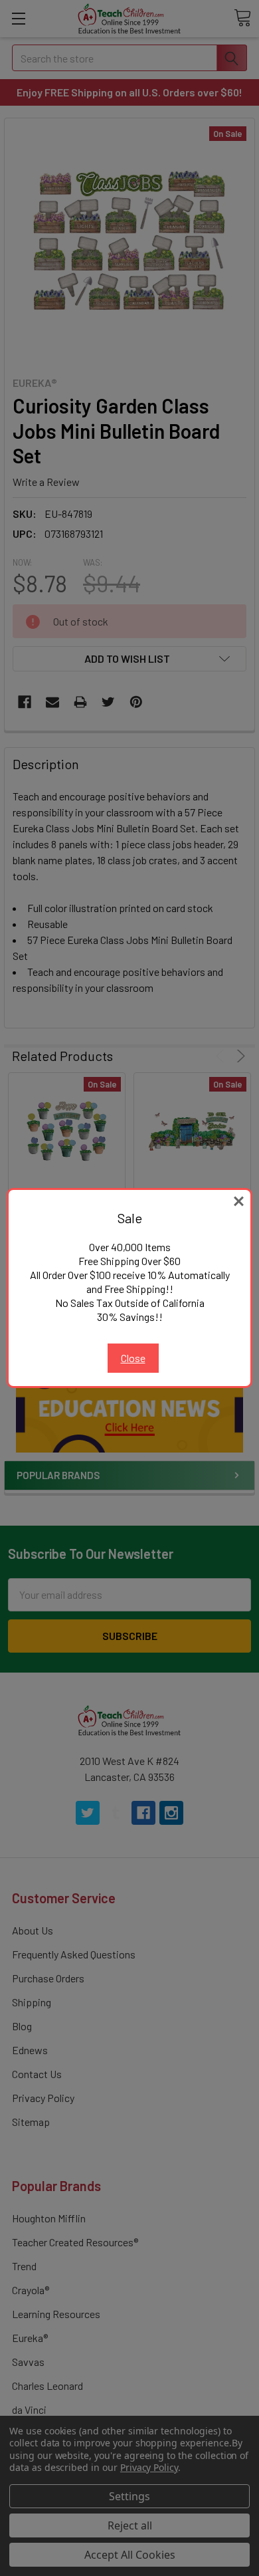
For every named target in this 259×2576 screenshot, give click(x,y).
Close (133, 1358)
